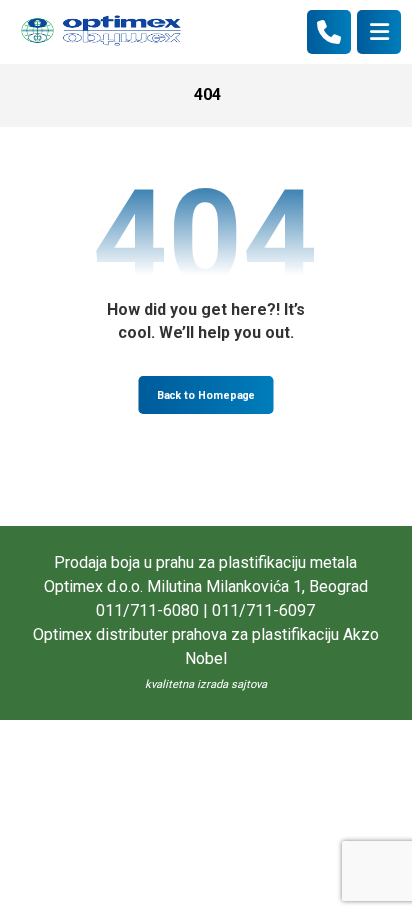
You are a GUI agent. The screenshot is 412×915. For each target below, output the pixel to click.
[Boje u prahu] (101, 31)
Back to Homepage (205, 395)
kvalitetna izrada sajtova (206, 684)
